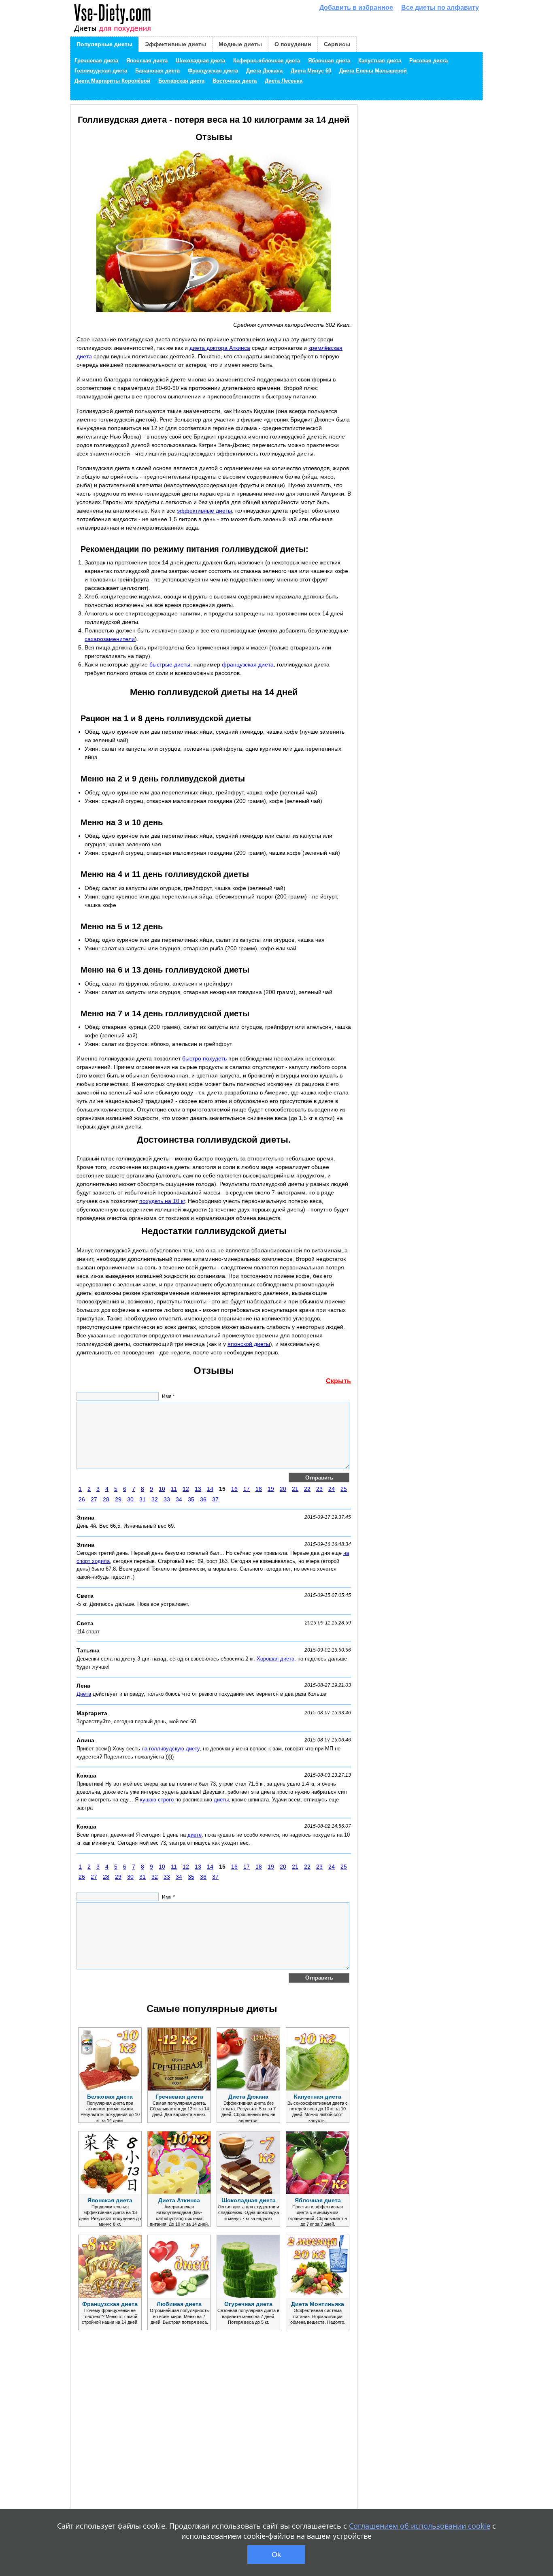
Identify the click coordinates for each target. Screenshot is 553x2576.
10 (162, 1489)
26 (82, 1499)
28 (106, 1499)
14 (210, 1489)
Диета (84, 1694)
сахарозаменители (110, 639)
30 (130, 1499)
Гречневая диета (96, 61)
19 (271, 1489)
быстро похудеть (204, 1058)
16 (234, 1489)
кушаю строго (157, 1800)
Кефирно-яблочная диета (267, 61)
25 (344, 1489)
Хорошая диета (275, 1659)
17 (247, 1489)
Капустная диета (380, 61)
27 (94, 1499)
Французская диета (213, 71)
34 (179, 1499)
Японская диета (147, 61)
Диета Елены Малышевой (373, 71)
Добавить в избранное (356, 7)
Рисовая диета (429, 61)
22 (307, 1489)
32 (155, 1499)
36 (203, 1499)
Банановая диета (157, 71)
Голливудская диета (101, 71)
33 (167, 1499)
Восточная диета (235, 81)
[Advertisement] (137, 2442)
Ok (276, 2555)
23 (319, 1489)
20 (283, 1489)
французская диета (248, 664)
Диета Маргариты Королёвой (112, 81)
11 (174, 1489)
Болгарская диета (181, 81)
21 (295, 1489)
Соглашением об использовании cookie (420, 2526)
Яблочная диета (329, 61)
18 (259, 1489)
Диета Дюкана (264, 71)
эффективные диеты (204, 511)
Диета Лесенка (284, 81)
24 (332, 1489)
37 (215, 1499)
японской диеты (249, 1344)
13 (198, 1489)
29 (118, 1499)
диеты (221, 1800)
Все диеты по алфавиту (440, 7)
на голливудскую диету (171, 1749)
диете (195, 1835)
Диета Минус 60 (311, 71)
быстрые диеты (170, 664)
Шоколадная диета (200, 61)
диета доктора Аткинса (220, 348)
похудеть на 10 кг (162, 1201)
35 (191, 1499)
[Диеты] (112, 18)
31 (143, 1499)
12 (186, 1489)
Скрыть (338, 1381)
